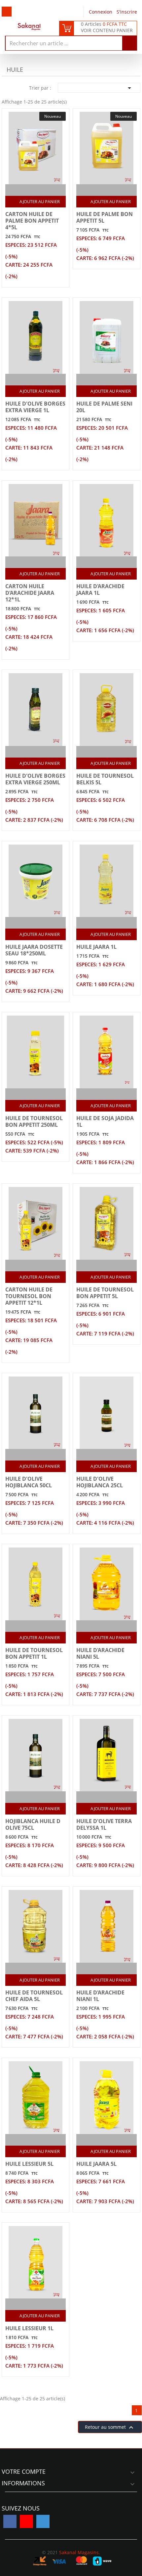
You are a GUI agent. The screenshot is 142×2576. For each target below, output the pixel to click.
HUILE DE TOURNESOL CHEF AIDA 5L (34, 1996)
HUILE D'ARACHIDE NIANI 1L (100, 1996)
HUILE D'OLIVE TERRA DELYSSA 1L (104, 1824)
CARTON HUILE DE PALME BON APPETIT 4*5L (32, 221)
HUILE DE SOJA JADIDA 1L (105, 1121)
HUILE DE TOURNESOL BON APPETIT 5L (105, 1293)
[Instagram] (43, 2521)
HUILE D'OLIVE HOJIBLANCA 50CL (29, 1482)
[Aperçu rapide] (43, 190)
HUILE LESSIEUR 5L (29, 2164)
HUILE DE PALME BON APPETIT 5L (105, 217)
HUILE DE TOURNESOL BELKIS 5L (105, 779)
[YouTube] (26, 2521)
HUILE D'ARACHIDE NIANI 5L (100, 1653)
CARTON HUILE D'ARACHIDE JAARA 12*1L (30, 593)
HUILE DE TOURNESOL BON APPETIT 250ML (34, 1121)
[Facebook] (10, 2521)
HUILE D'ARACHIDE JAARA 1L (100, 589)
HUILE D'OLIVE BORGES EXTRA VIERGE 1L (35, 407)
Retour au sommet (110, 2427)
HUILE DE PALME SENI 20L (104, 407)
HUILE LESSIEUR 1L (29, 2328)
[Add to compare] (30, 190)
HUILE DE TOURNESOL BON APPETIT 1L (34, 1653)
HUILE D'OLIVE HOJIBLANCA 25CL (100, 1482)
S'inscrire (127, 12)
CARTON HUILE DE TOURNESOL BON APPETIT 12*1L (29, 1296)
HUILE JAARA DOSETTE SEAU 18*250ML (34, 950)
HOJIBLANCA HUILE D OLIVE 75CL (33, 1824)
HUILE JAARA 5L (96, 2164)
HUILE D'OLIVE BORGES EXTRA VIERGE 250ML (35, 779)
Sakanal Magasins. (80, 2552)
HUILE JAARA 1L (96, 947)
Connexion (101, 12)
